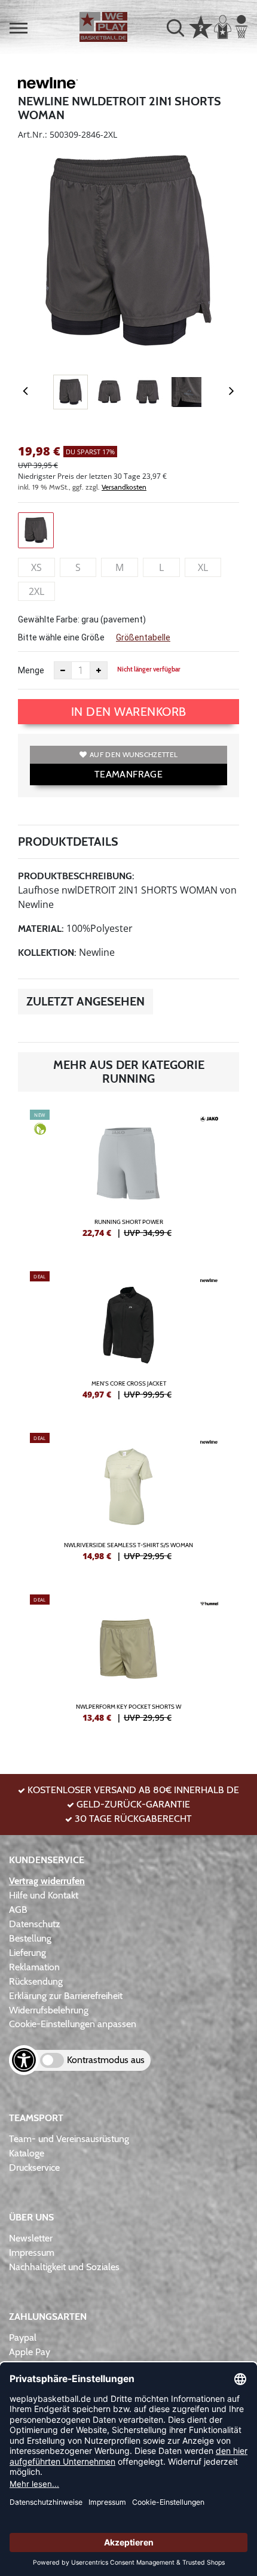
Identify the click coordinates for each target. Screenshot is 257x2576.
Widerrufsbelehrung (49, 2010)
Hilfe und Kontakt (44, 1895)
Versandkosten (124, 487)
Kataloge (27, 2153)
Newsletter (31, 2238)
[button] (19, 28)
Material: (41, 929)
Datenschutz (35, 1924)
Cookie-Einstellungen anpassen (73, 2024)
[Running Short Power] (128, 1178)
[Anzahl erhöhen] (99, 670)
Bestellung (30, 1938)
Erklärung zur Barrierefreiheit (66, 1996)
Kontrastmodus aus (106, 2060)
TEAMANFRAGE (128, 774)
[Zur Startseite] (103, 27)
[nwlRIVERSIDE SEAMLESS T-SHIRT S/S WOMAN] (128, 1502)
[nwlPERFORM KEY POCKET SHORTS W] (128, 1663)
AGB (18, 1910)
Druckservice (34, 2168)
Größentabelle (143, 637)
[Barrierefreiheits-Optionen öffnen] (24, 2060)
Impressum (32, 2253)
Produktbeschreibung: (76, 876)
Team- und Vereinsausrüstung (69, 2139)
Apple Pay (30, 2352)
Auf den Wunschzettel (134, 754)
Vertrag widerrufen (47, 1881)
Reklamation (34, 1967)
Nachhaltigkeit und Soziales (64, 2267)
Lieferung (27, 1953)
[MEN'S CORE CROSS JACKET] (128, 1340)
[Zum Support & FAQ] (201, 26)
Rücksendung (36, 1981)
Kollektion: (47, 953)
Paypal (23, 2337)
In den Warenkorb (129, 712)
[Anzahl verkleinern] (63, 670)
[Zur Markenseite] (48, 85)
